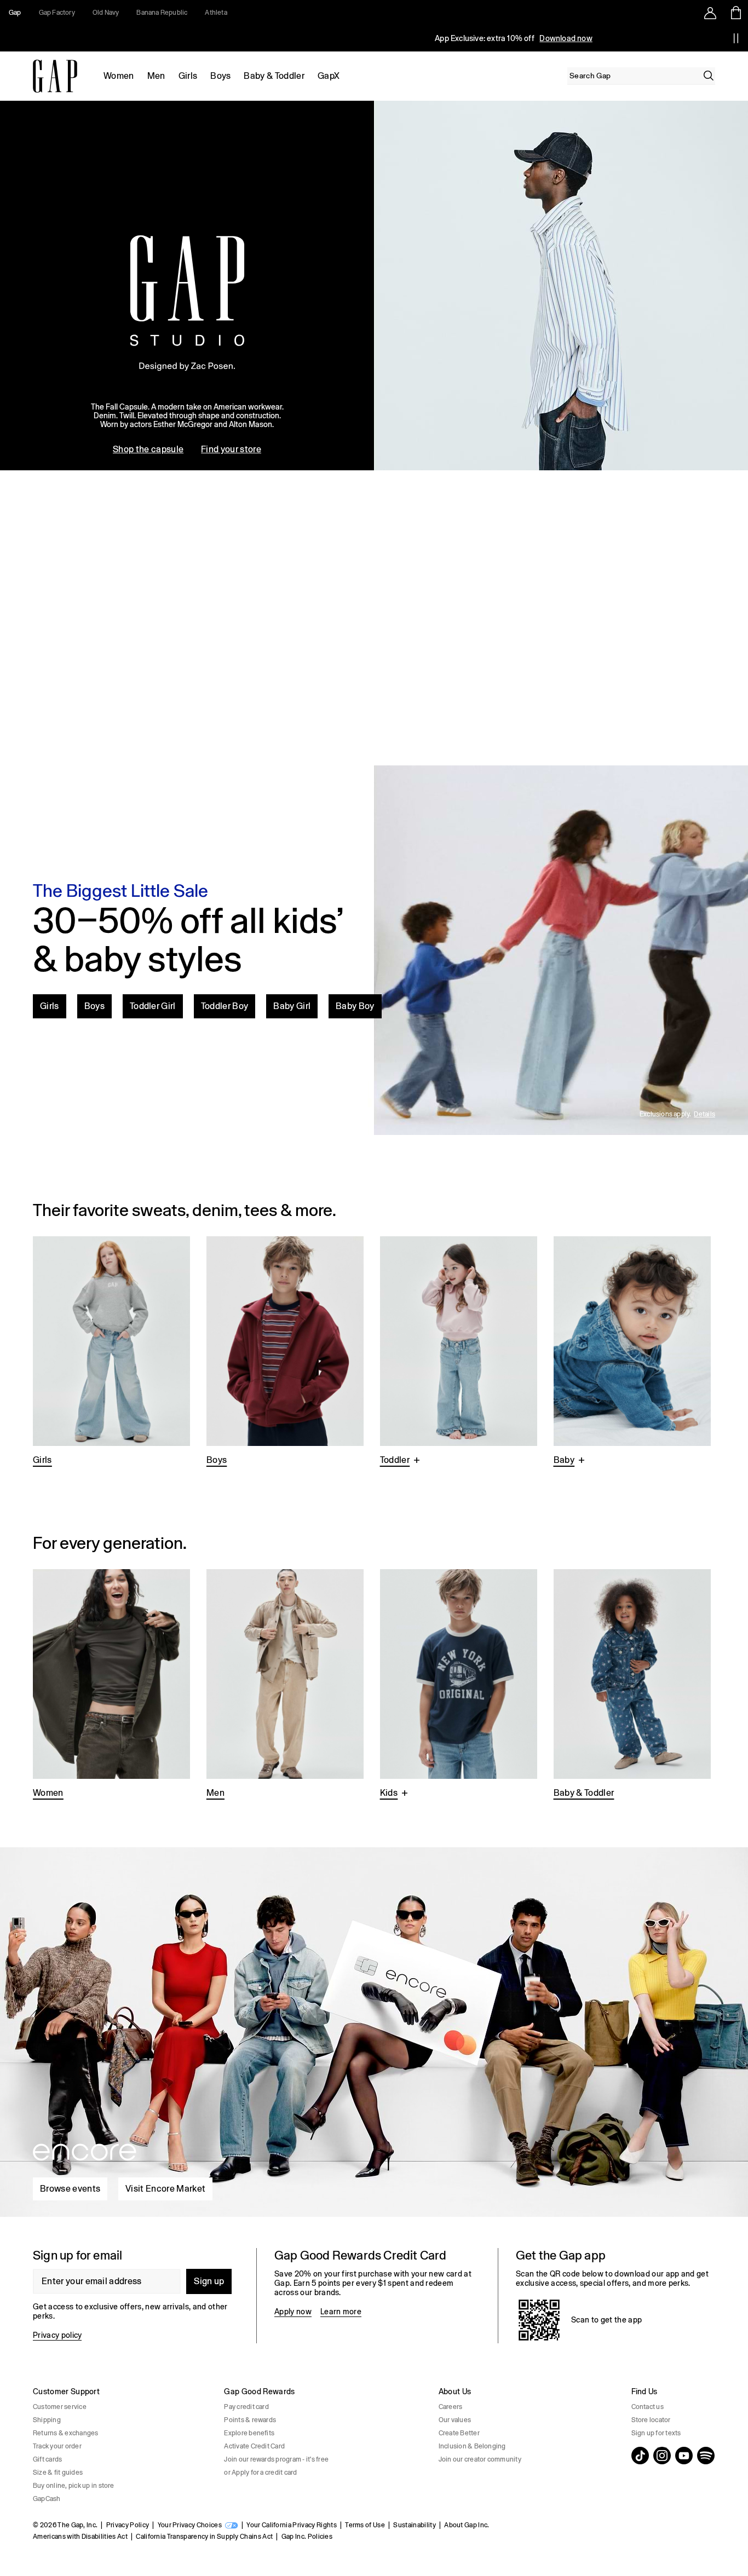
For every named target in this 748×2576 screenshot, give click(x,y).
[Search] (709, 76)
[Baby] (632, 1352)
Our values (455, 2420)
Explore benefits (249, 2433)
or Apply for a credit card (260, 2473)
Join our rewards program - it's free (276, 2459)
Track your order (57, 2446)
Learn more (341, 2312)
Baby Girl (292, 1006)
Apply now (293, 2312)
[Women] (111, 1685)
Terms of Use (365, 2525)
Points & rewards (250, 2420)
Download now (566, 38)
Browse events (70, 2189)
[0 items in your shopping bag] (735, 13)
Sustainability (414, 2525)
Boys (220, 76)
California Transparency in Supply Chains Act (204, 2537)
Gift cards (47, 2459)
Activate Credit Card (254, 2446)
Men (156, 76)
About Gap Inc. (467, 2525)
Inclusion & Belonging (472, 2446)
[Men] (285, 1685)
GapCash (47, 2499)
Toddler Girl (153, 1006)
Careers (451, 2407)
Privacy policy (57, 2335)
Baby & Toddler (274, 76)
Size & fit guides (58, 2473)
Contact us (648, 2407)
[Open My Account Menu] (710, 13)
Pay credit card (246, 2407)
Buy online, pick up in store (74, 2486)
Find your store (231, 449)
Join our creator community (480, 2459)
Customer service (60, 2407)
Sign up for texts (656, 2433)
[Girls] (111, 1352)
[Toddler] (459, 1352)
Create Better (459, 2433)
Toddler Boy (225, 1006)
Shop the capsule (148, 449)
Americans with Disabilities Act (80, 2537)
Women (119, 76)
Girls (188, 76)
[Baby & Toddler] (632, 1685)
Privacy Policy (128, 2525)
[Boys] (285, 1352)
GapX (329, 76)
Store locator (651, 2420)
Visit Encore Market (165, 2189)
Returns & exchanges (66, 2433)
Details (704, 1114)
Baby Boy (355, 1006)
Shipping (47, 2420)
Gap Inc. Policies (307, 2537)
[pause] (736, 38)
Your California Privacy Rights (292, 2525)
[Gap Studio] (374, 286)
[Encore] (374, 2028)
